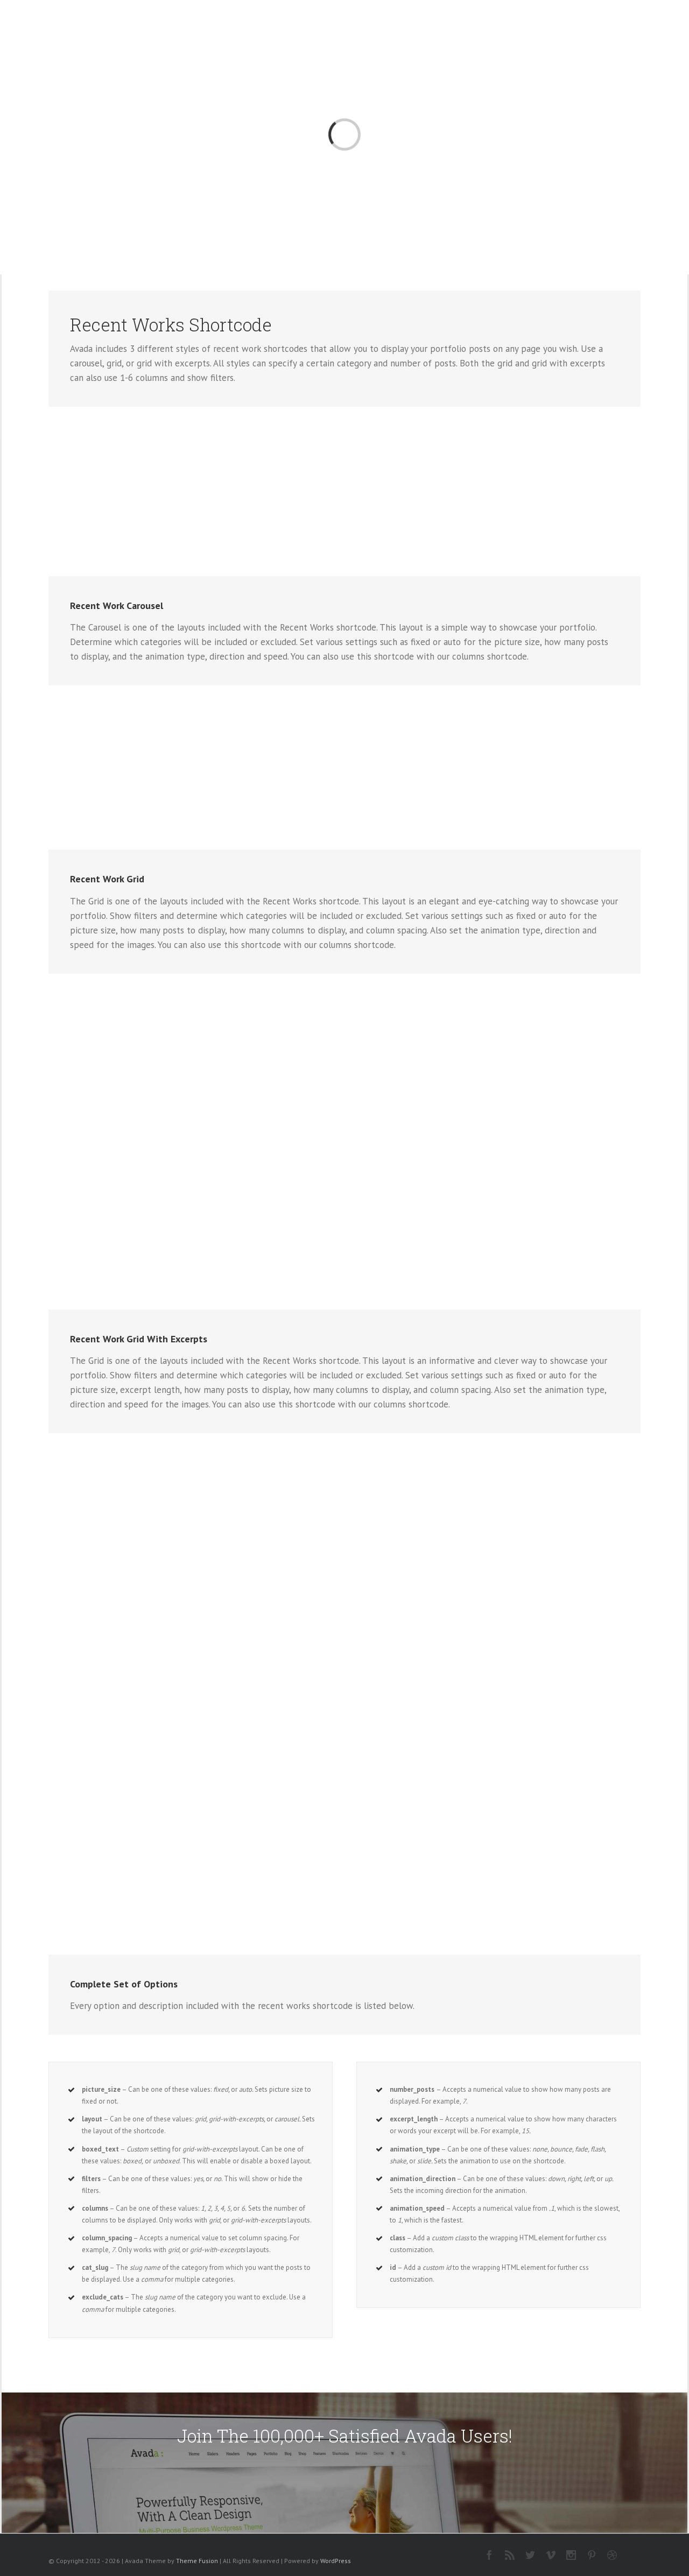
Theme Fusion (197, 2561)
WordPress (336, 2561)
